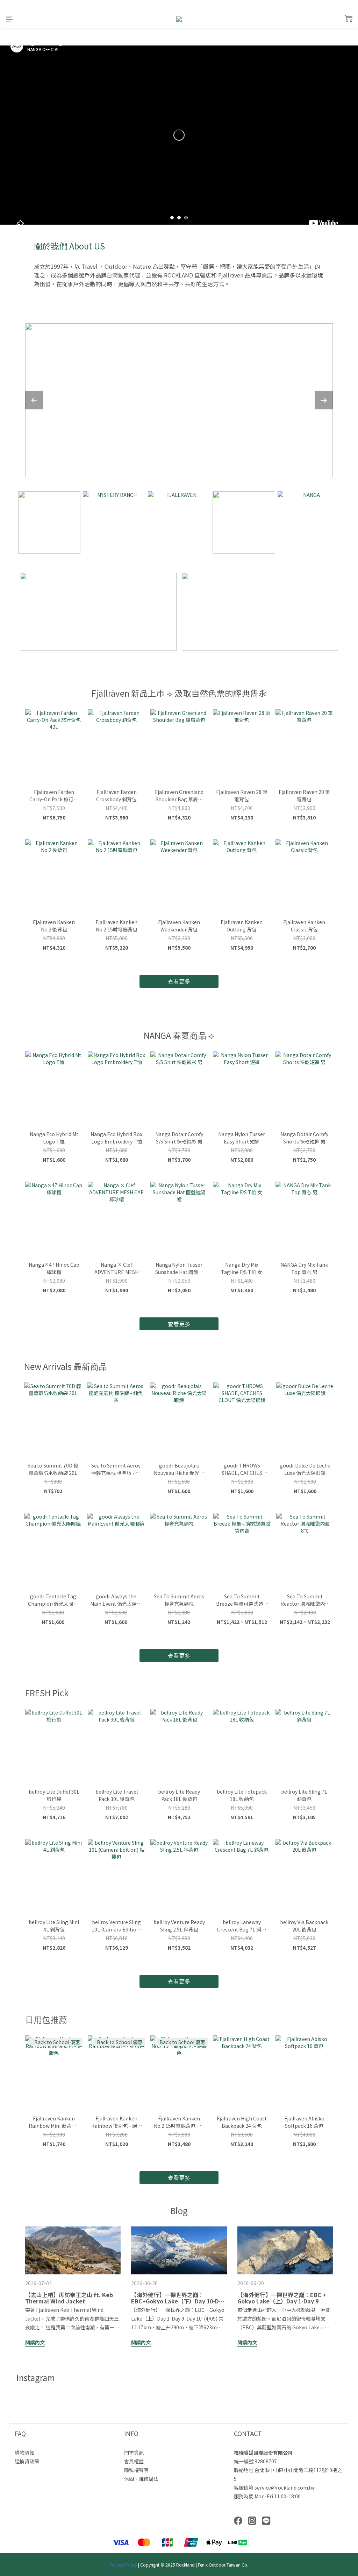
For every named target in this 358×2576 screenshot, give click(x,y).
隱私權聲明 (136, 2470)
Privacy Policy (124, 2565)
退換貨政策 (27, 2461)
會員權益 (134, 2461)
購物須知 (24, 2452)
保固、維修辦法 (141, 2479)
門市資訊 (134, 2452)
